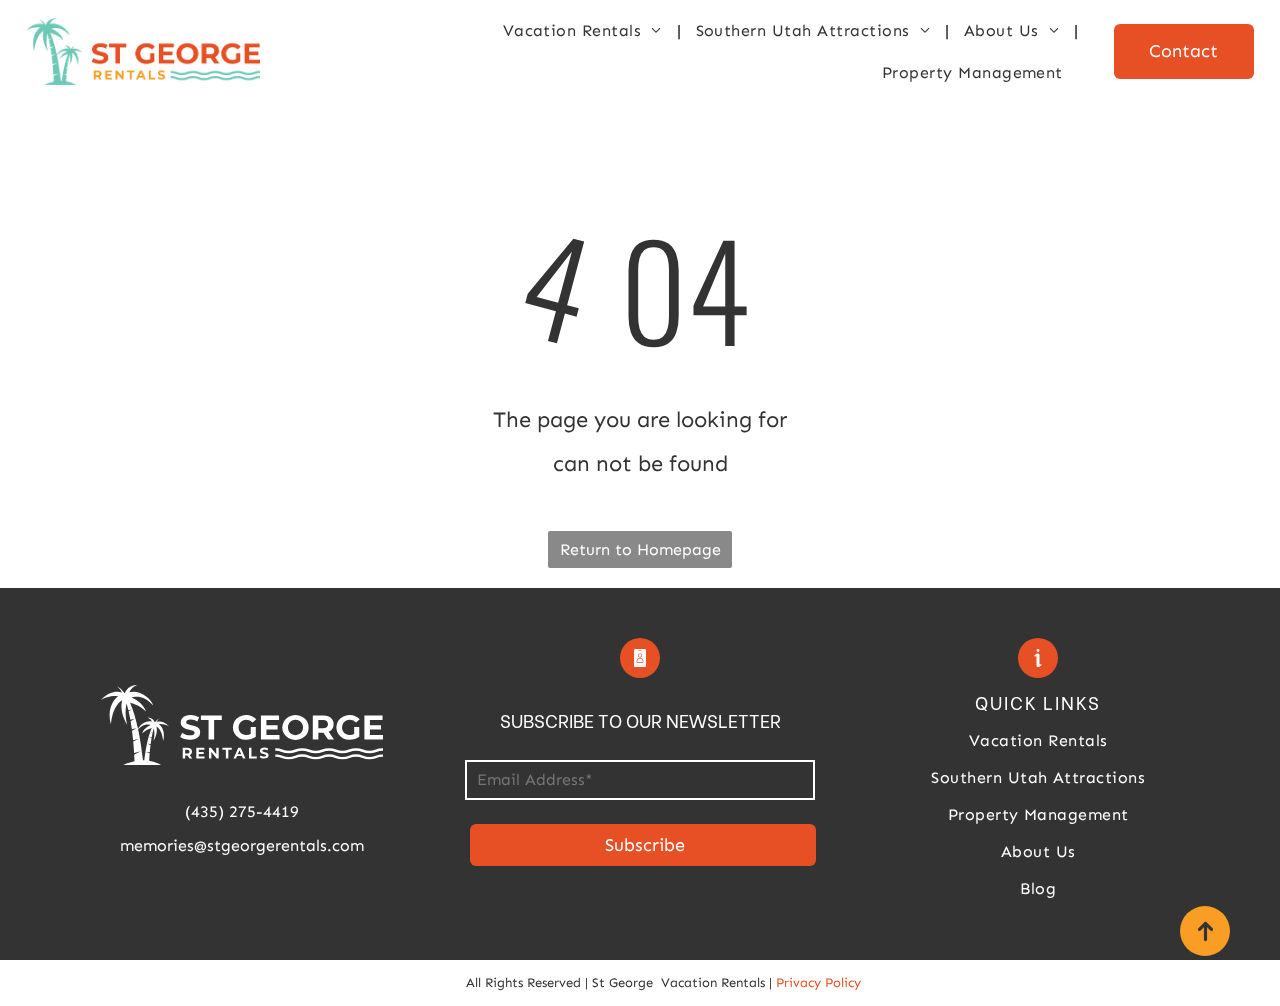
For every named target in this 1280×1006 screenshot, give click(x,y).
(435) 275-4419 (242, 811)
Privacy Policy (818, 982)
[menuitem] (584, 30)
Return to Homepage (640, 549)
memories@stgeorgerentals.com (242, 845)
